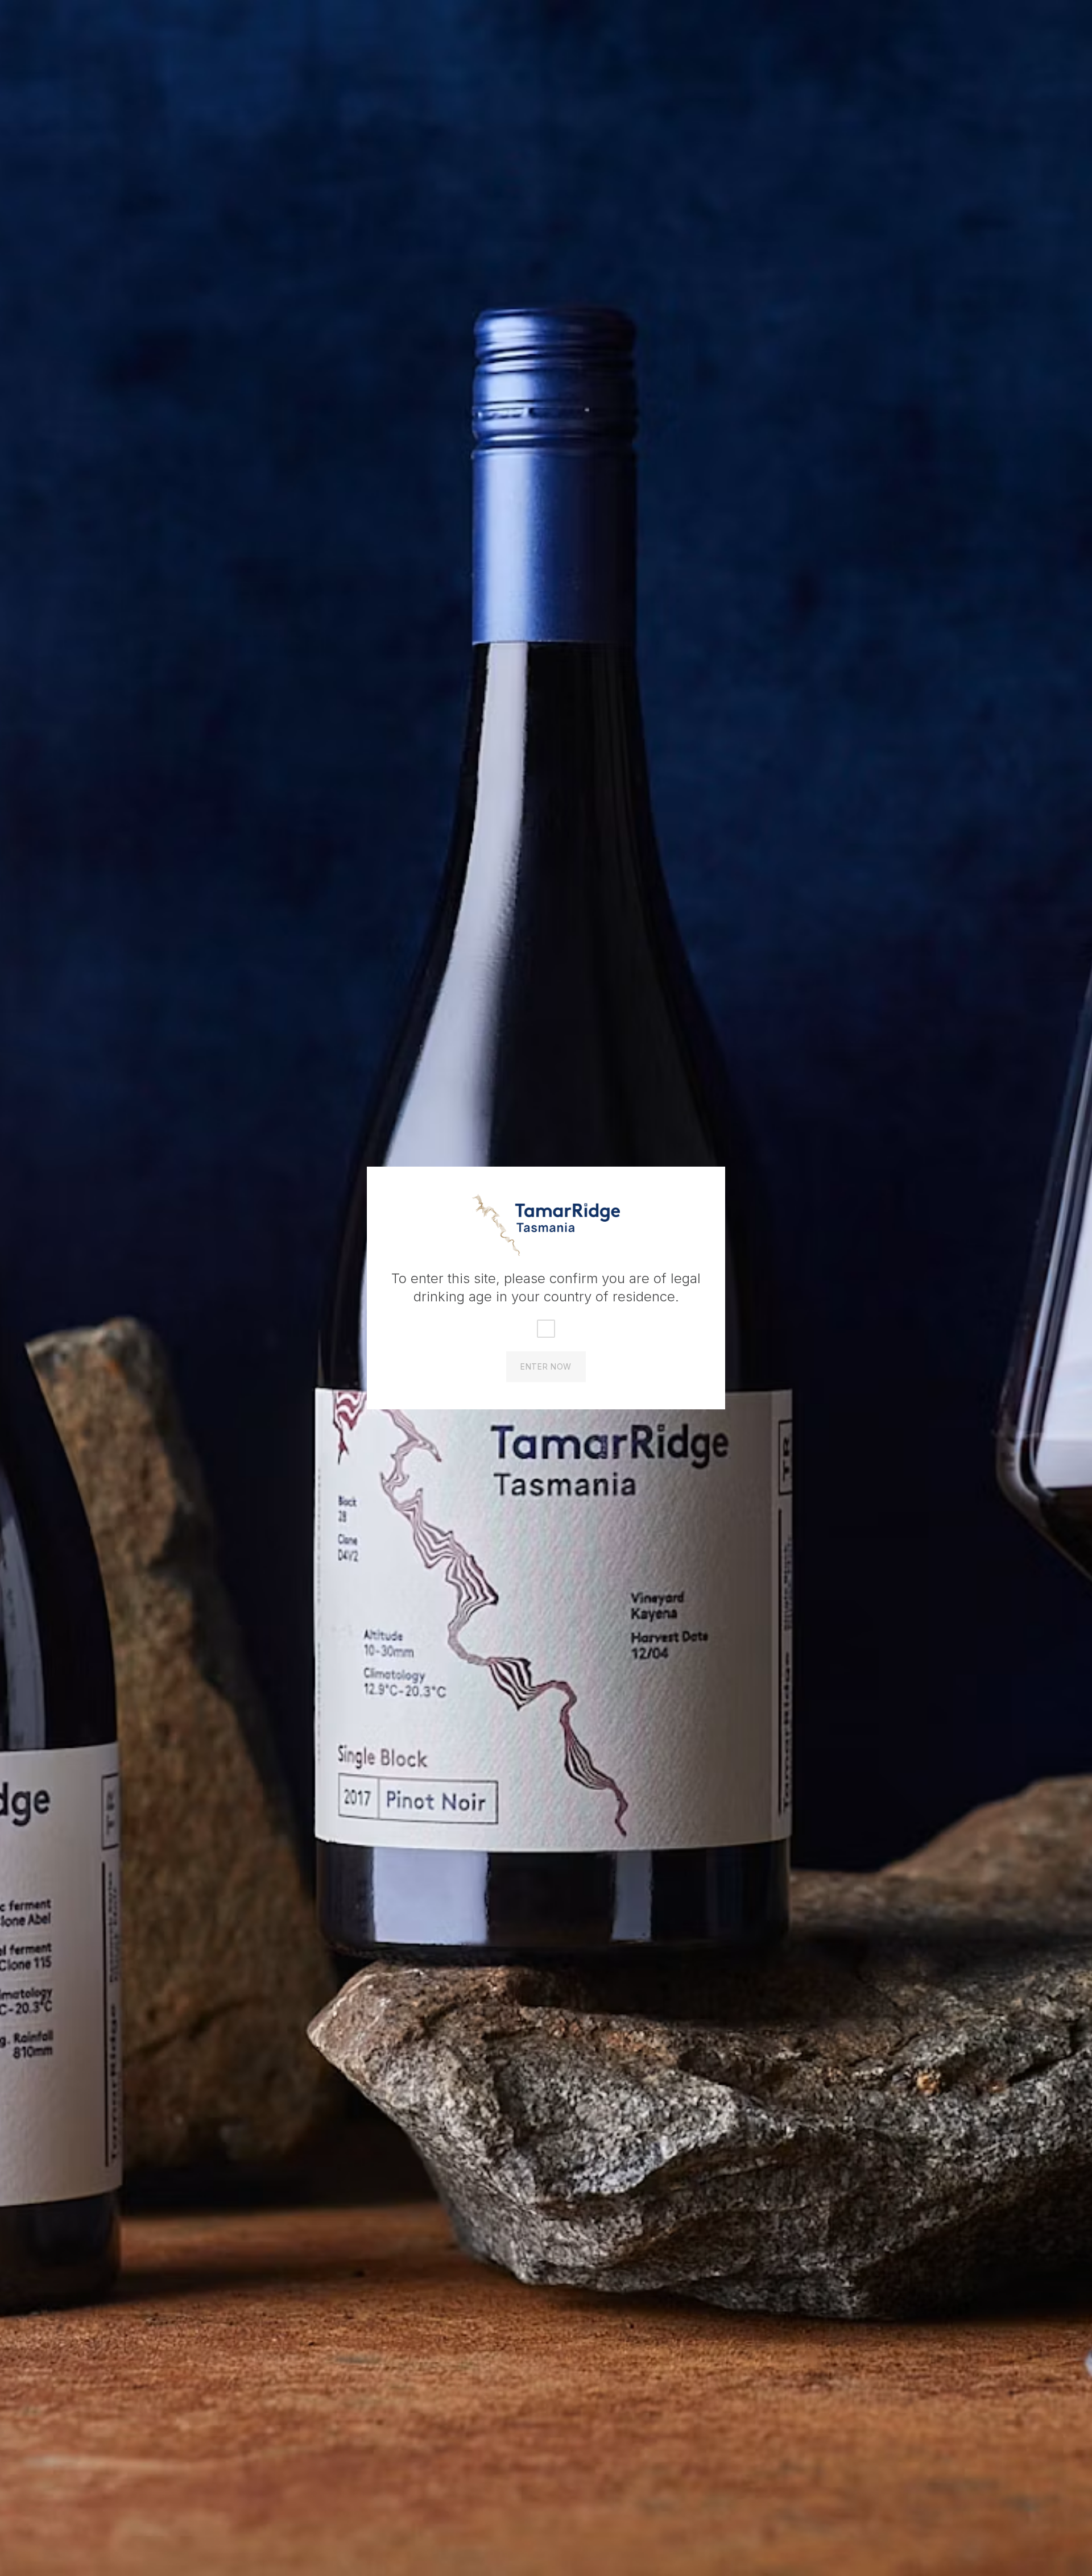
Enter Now (546, 1366)
